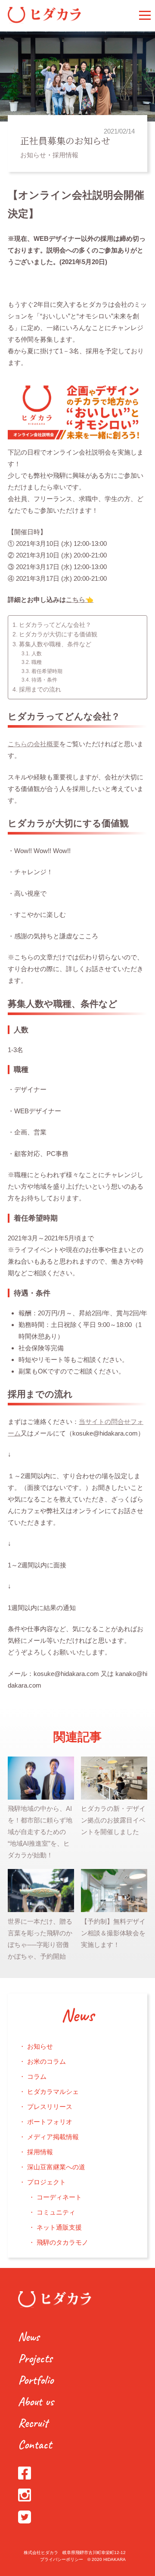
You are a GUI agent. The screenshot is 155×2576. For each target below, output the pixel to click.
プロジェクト (46, 2182)
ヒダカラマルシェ (53, 2092)
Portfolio (36, 2380)
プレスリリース (50, 2107)
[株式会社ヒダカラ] (44, 21)
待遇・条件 (44, 680)
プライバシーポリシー (62, 2559)
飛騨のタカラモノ (62, 2242)
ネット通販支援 (59, 2227)
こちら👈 (80, 600)
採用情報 (65, 155)
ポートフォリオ (50, 2122)
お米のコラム (46, 2061)
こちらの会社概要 (34, 744)
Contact (35, 2444)
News (77, 2016)
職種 (36, 662)
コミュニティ (56, 2212)
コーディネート (59, 2197)
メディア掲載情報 (53, 2137)
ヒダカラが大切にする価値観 (58, 634)
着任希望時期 (47, 671)
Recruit (33, 2423)
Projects (35, 2358)
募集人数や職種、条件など (55, 644)
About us (36, 2401)
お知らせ (33, 155)
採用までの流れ (40, 690)
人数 (36, 654)
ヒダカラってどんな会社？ (55, 625)
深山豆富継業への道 (56, 2167)
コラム (37, 2076)
